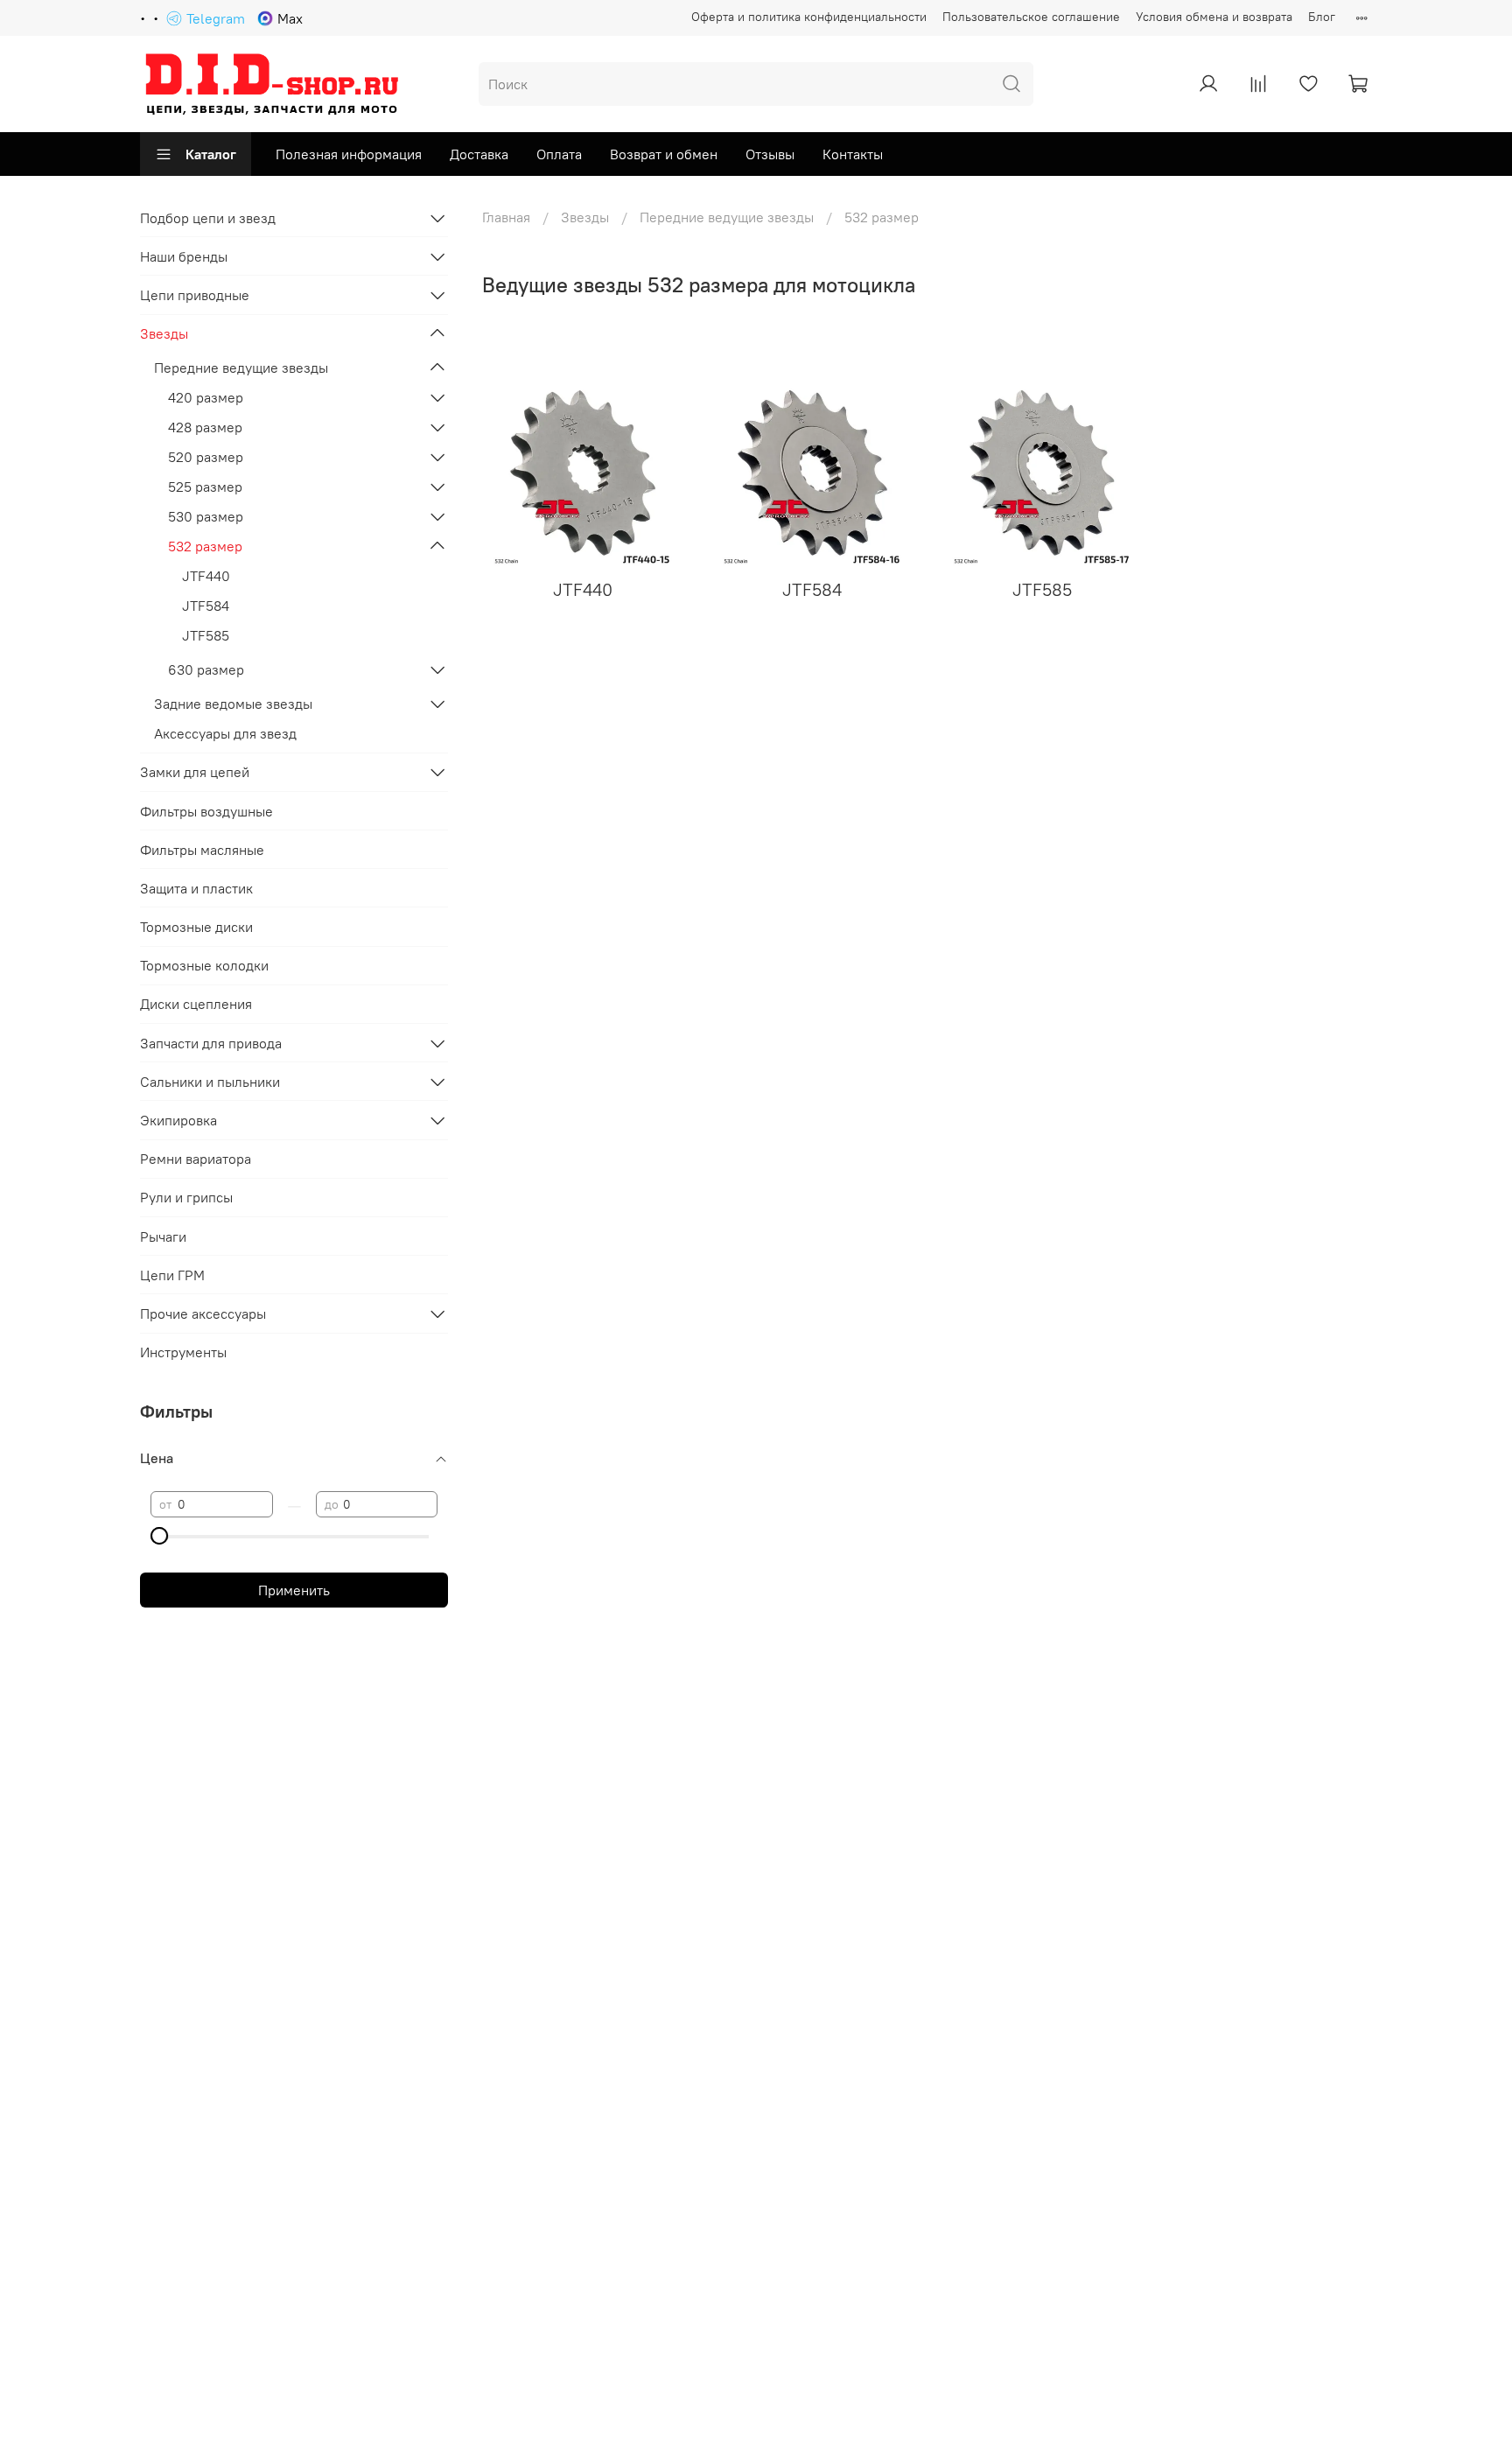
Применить (294, 1590)
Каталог (211, 154)
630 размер (206, 669)
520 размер (206, 457)
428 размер (205, 427)
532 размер (205, 546)
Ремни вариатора (196, 1159)
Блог (1322, 17)
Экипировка (178, 1120)
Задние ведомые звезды (233, 704)
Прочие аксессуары (203, 1314)
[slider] (159, 1536)
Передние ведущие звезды (727, 217)
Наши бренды (184, 256)
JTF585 (206, 635)
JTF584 (206, 606)
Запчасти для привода (211, 1043)
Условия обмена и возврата (1214, 17)
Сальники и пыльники (210, 1082)
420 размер (206, 397)
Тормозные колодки (204, 965)
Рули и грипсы (186, 1197)
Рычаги (163, 1237)
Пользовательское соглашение (1031, 17)
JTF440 (206, 576)
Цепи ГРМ (172, 1275)
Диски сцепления (196, 1004)
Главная (506, 217)
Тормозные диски (196, 927)
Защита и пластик (196, 888)
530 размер (206, 516)
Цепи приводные (195, 295)
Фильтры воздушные (206, 811)
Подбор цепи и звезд (208, 218)
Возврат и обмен (664, 154)
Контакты (853, 154)
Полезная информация (349, 154)
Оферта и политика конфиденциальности (809, 17)
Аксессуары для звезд (225, 733)
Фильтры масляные (202, 850)
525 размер (205, 487)
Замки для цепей (195, 772)
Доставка (479, 154)
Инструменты (183, 1352)
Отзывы (770, 154)
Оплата (559, 154)
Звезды (585, 217)
